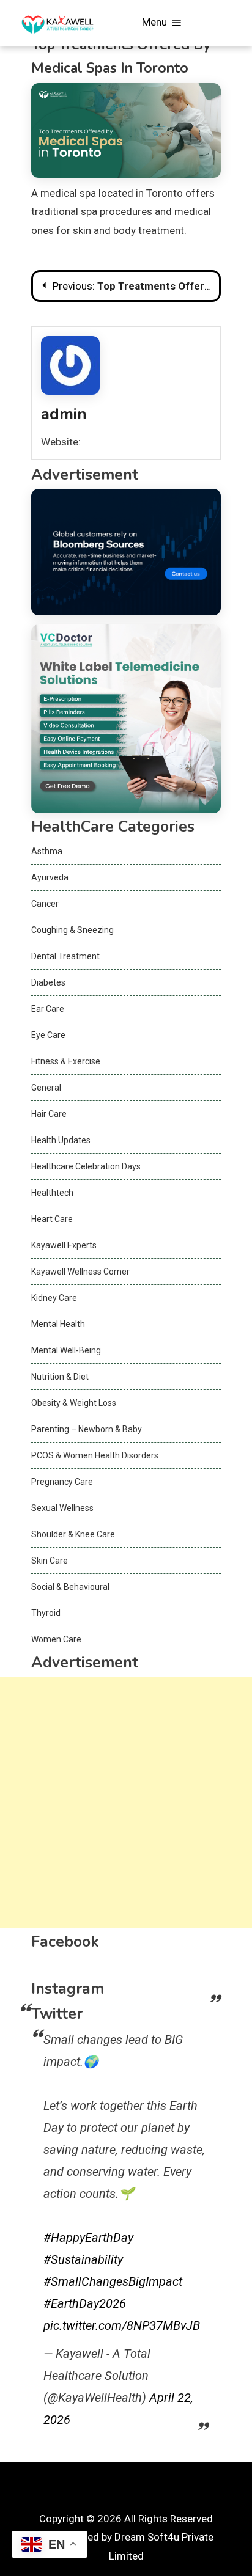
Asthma (47, 851)
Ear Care (48, 1009)
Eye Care (48, 1035)
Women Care (56, 1639)
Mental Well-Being (66, 1350)
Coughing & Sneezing (72, 930)
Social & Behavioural (70, 1587)
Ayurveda (50, 877)
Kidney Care (54, 1298)
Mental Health (58, 1324)
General (46, 1088)
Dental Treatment (65, 956)
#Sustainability (83, 2259)
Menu (156, 22)
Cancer (45, 904)
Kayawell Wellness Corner (80, 1272)
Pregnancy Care (62, 1482)
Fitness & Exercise (66, 1061)
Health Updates (61, 1140)
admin (64, 414)
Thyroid (46, 1613)
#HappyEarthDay (88, 2238)
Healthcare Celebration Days (86, 1166)
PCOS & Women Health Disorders (95, 1455)
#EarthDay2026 (85, 2303)
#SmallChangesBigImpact (113, 2281)
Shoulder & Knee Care (73, 1534)
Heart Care (52, 1219)
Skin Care (50, 1561)
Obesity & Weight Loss (74, 1403)
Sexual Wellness (62, 1508)
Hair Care (49, 1114)
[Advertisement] (126, 1802)
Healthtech (52, 1193)
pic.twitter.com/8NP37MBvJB (122, 2325)
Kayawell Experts (64, 1245)
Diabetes (48, 982)
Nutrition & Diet (60, 1377)
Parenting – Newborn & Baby (87, 1429)
